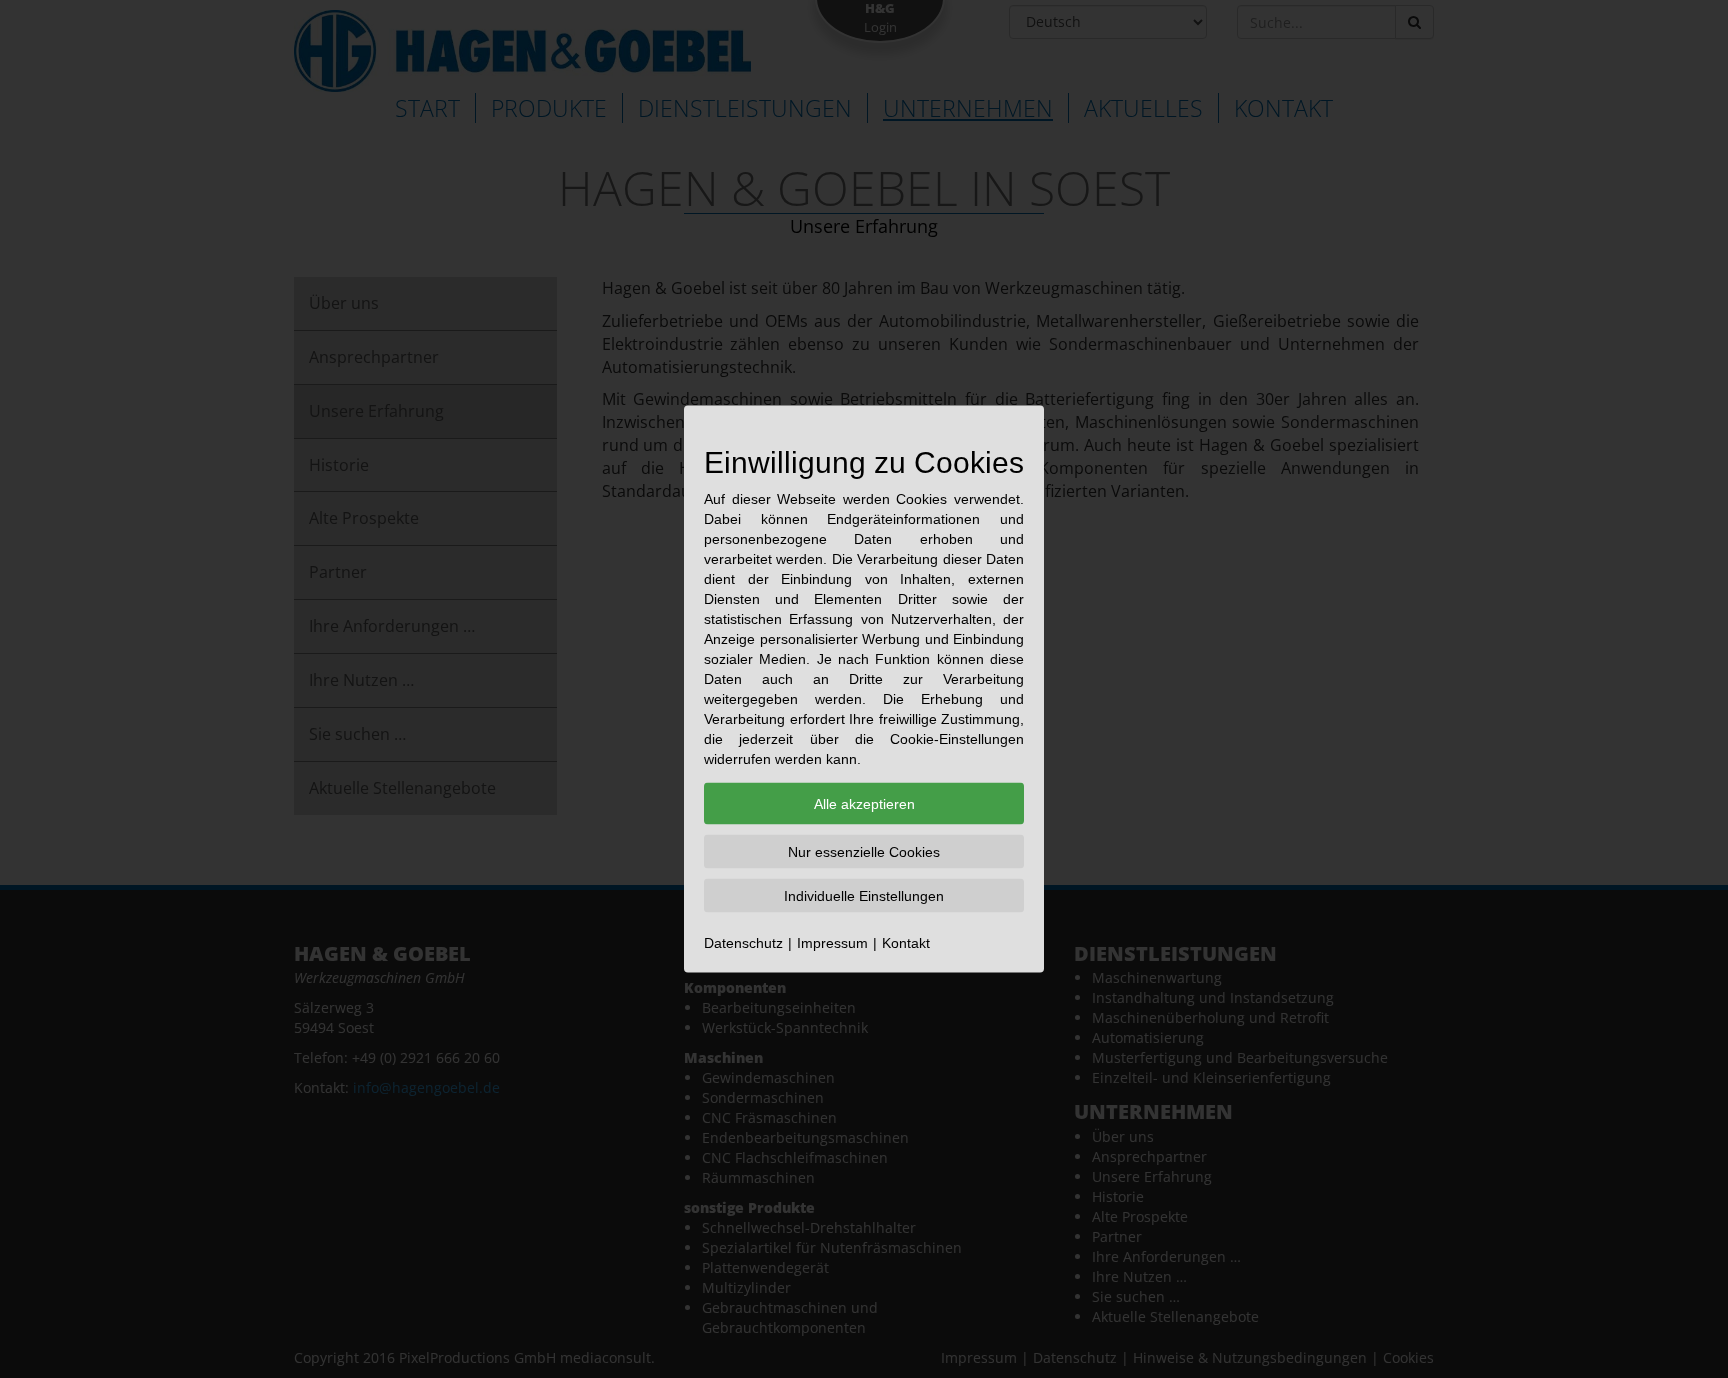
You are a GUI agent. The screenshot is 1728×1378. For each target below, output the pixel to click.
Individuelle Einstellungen (864, 896)
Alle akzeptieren (864, 804)
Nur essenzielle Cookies (864, 852)
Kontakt (906, 943)
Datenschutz (743, 943)
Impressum (832, 943)
